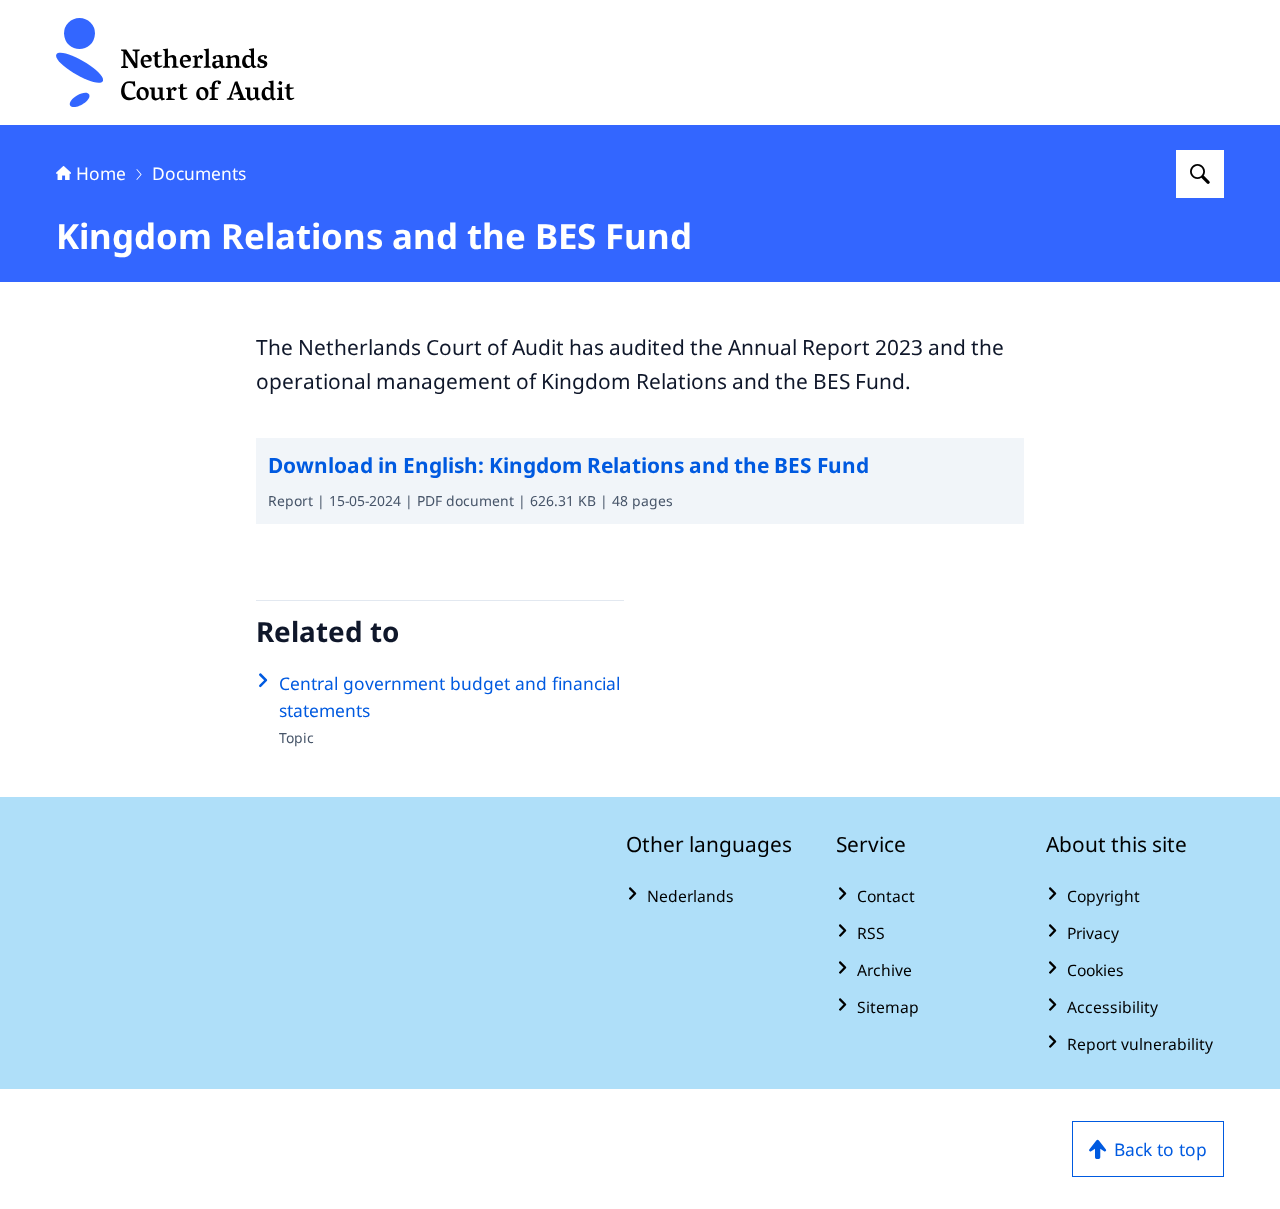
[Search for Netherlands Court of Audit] (1200, 174)
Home (101, 173)
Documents (199, 173)
